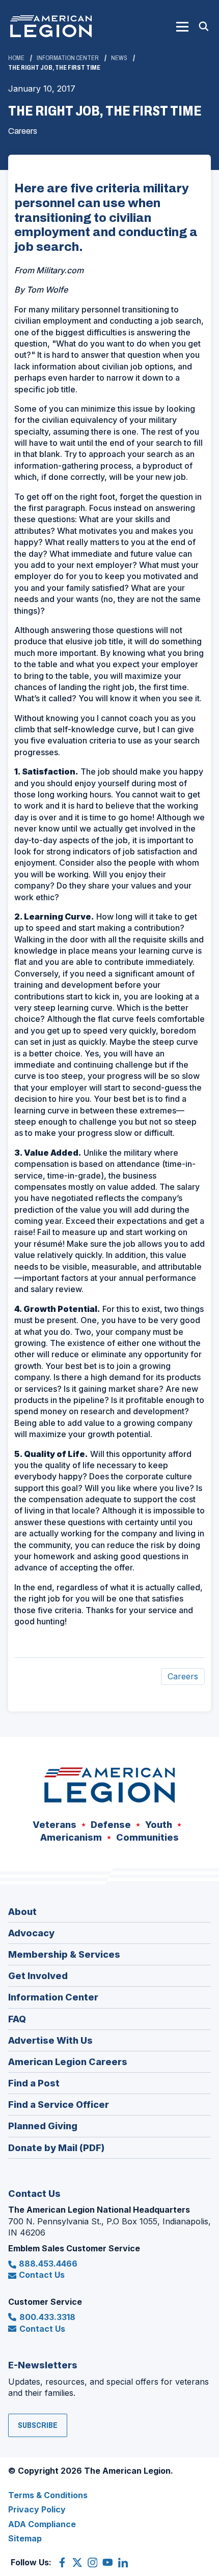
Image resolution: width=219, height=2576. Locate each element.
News (119, 58)
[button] (182, 26)
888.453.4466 (48, 2264)
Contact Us (42, 2275)
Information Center (68, 58)
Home (16, 58)
